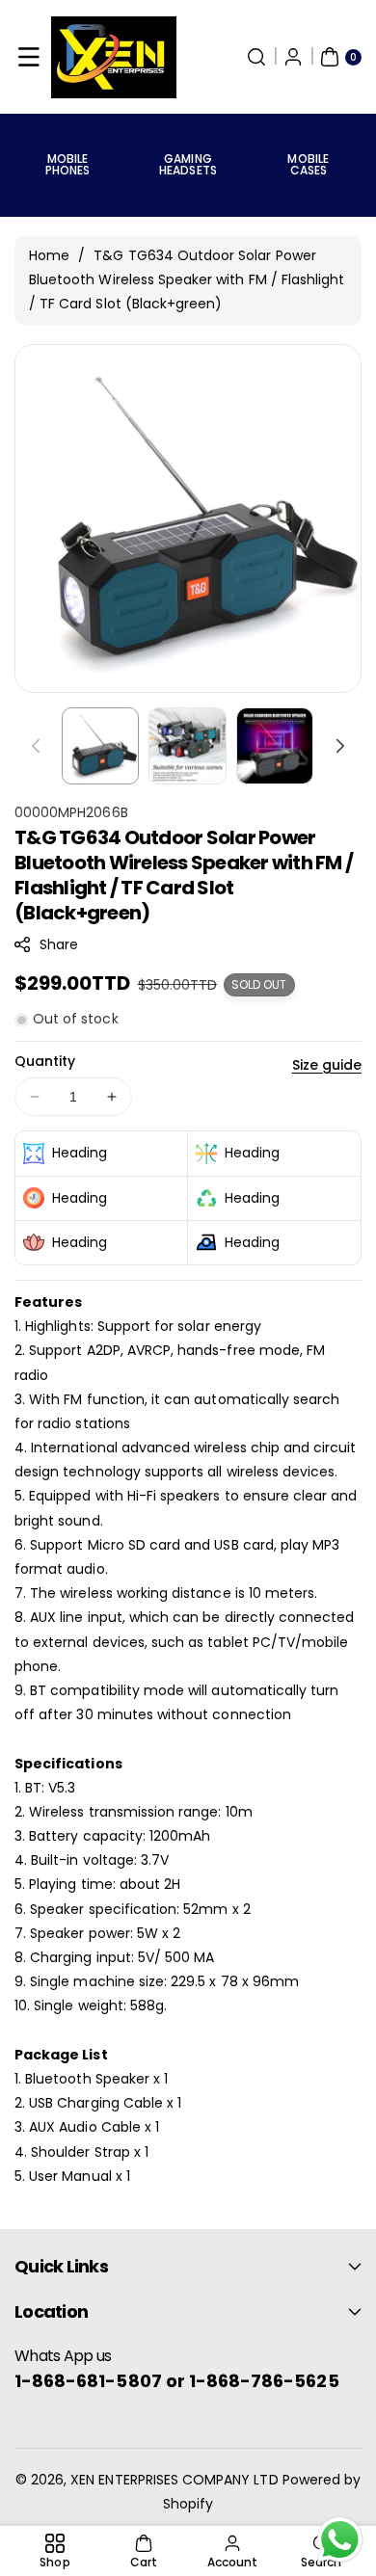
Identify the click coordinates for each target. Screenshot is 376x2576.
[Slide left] (36, 746)
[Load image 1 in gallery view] (100, 746)
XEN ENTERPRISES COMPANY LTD (174, 2480)
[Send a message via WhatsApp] (340, 2540)
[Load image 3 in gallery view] (275, 746)
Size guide (327, 1065)
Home (49, 255)
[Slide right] (340, 746)
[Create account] (293, 57)
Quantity (45, 1061)
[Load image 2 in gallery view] (187, 746)
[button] (29, 57)
